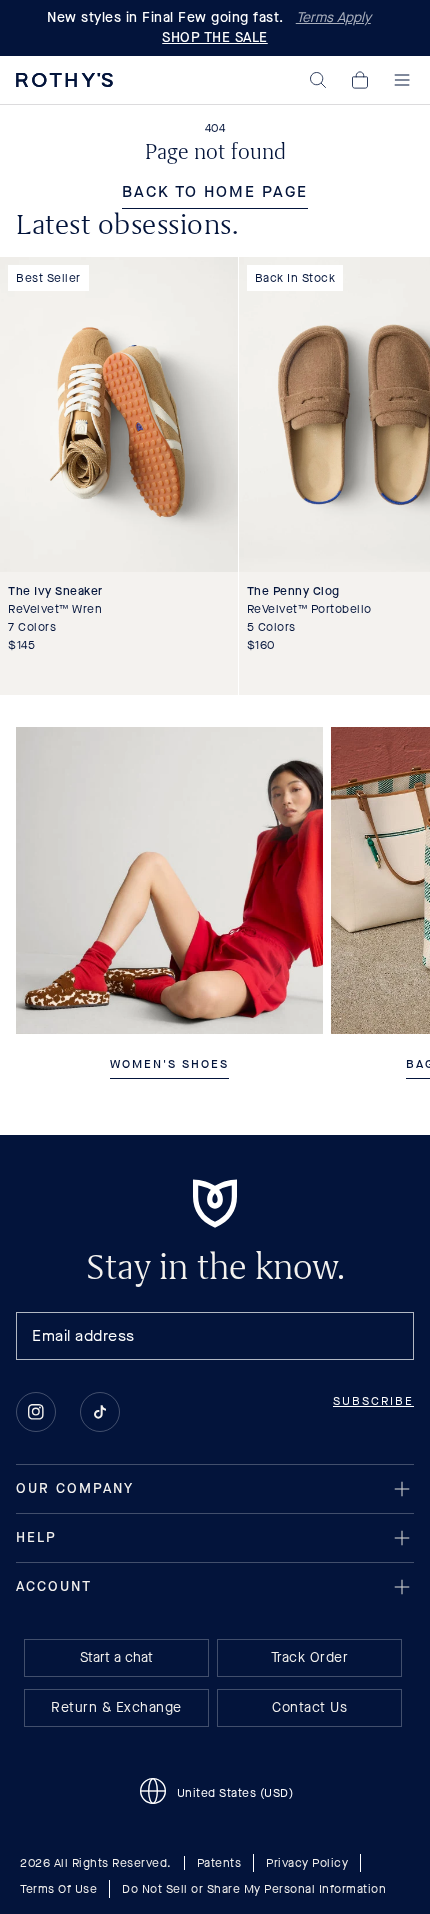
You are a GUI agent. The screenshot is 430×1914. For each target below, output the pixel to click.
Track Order (310, 1657)
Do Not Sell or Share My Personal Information (254, 1889)
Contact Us (309, 1707)
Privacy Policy (307, 1863)
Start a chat (116, 1657)
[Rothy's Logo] (64, 80)
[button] (318, 80)
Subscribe (373, 1401)
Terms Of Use (58, 1889)
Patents (219, 1863)
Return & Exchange (116, 1707)
